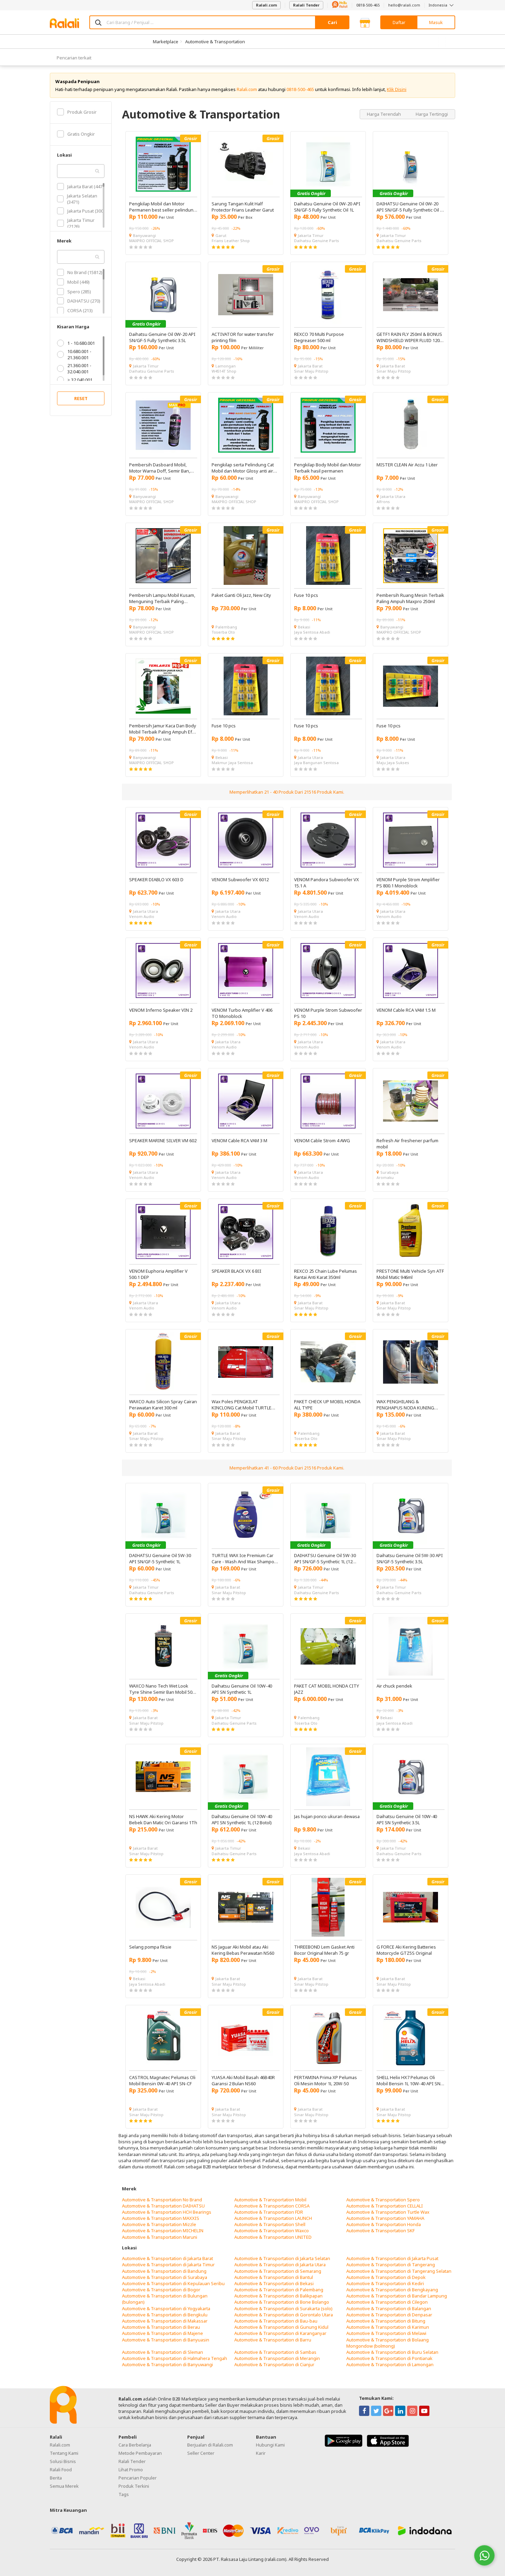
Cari (332, 22)
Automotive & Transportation (215, 42)
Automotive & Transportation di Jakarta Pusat (392, 2258)
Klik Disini (397, 89)
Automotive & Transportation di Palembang (279, 2290)
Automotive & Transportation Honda (384, 2224)
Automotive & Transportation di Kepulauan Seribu (173, 2283)
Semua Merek (64, 2486)
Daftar (399, 22)
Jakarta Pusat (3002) (87, 211)
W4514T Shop (224, 371)
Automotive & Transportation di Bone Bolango (282, 2302)
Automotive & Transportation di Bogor (161, 2290)
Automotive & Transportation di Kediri (385, 2283)
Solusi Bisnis (63, 2461)
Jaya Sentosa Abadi (312, 632)
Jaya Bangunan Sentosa (316, 763)
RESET (81, 398)
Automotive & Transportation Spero (383, 2200)
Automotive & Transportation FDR (269, 2212)
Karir (261, 2453)
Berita (56, 2478)
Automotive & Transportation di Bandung (164, 2271)
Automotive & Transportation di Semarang (278, 2271)
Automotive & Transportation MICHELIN (163, 2231)
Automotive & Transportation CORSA (272, 2206)
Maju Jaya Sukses (393, 763)
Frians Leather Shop (231, 241)
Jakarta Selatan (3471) (82, 199)
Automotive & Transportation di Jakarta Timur (168, 2265)
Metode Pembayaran (140, 2453)
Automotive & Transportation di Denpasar (389, 2315)
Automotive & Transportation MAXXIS (161, 2218)
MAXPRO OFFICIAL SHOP (151, 241)
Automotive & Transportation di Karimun (388, 2327)
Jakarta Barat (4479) (87, 186)
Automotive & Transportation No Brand (162, 2200)
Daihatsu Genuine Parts (317, 241)
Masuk (436, 22)
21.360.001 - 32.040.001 (79, 368)
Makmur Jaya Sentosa (232, 763)
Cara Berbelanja (135, 2445)
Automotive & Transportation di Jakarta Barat (167, 2258)
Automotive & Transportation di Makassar (165, 2321)
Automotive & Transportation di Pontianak (389, 2358)
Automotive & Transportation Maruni (160, 2237)
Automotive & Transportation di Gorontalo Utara (284, 2315)
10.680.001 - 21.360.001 (79, 354)
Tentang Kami (64, 2453)
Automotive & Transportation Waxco (272, 2231)
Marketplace (166, 42)
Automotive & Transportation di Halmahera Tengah (175, 2358)
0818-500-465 (368, 5)
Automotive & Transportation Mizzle (159, 2224)
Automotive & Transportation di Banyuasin (166, 2340)
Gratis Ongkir (81, 134)
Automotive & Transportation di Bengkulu (165, 2315)
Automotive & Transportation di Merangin (277, 2358)
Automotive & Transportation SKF (380, 2231)
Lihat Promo (131, 2470)
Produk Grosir (82, 112)
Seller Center (201, 2453)
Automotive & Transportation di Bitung (386, 2321)
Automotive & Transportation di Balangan (389, 2308)
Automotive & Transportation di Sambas (275, 2352)
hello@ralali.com (404, 5)
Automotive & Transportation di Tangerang (391, 2265)
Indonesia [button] (439, 5)
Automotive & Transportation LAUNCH (273, 2218)
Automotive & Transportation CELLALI (385, 2206)
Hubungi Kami (270, 2445)
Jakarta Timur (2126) (81, 223)
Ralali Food (61, 2470)
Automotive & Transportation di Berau (161, 2327)
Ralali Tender (306, 5)
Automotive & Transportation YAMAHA (385, 2218)
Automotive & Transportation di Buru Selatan (392, 2352)
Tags (124, 2494)
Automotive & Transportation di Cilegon (387, 2302)
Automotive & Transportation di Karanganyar (280, 2333)
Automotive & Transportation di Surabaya (165, 2277)
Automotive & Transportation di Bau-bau (276, 2321)
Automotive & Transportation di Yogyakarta (166, 2308)
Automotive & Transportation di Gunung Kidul (281, 2327)
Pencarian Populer (138, 2478)
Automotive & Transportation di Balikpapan (278, 2296)
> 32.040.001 (80, 380)
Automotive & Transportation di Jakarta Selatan (282, 2258)
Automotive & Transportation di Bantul (274, 2277)
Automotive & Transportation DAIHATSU (163, 2206)
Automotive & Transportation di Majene (162, 2333)
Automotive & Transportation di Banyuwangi (167, 2364)
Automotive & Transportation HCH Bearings (167, 2212)
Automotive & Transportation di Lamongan (390, 2364)
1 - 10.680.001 (81, 343)
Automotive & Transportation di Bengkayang (392, 2290)
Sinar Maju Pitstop (311, 371)
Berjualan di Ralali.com (210, 2445)
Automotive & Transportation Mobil (270, 2200)
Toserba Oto (223, 632)
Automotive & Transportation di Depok (386, 2277)
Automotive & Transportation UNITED (273, 2237)
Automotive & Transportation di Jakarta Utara (280, 2265)
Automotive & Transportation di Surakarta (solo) (283, 2308)
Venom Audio (142, 916)
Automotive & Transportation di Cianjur (274, 2364)
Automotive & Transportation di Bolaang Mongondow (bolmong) (388, 2343)
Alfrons (383, 502)
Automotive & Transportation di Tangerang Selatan (399, 2271)
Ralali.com (266, 5)
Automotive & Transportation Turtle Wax (388, 2212)
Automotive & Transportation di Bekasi (274, 2283)
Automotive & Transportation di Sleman (162, 2352)
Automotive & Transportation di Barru (273, 2340)
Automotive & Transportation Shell (270, 2224)
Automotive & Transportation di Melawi (386, 2333)
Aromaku (385, 1177)
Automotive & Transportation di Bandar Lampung (397, 2296)
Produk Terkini (134, 2486)
